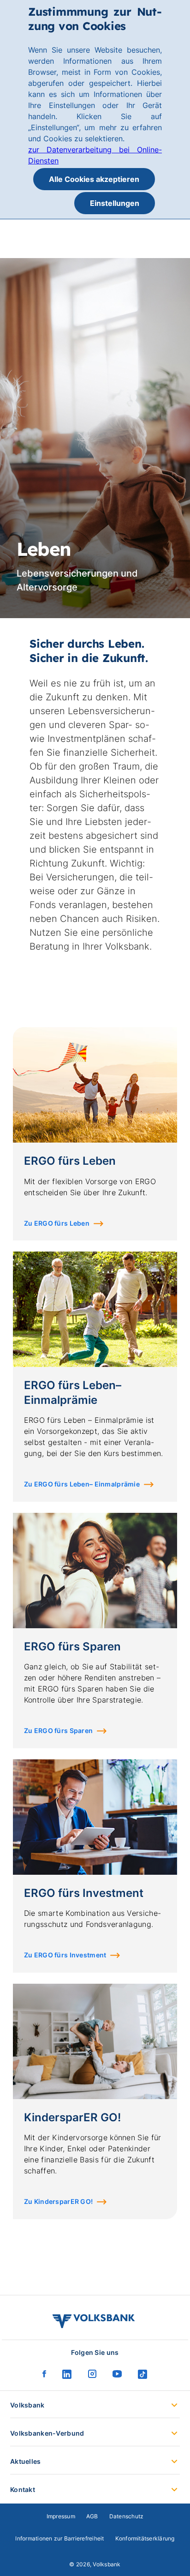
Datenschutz (127, 2516)
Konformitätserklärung (145, 2538)
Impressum (61, 2516)
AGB (92, 2516)
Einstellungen (115, 203)
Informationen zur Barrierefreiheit (59, 2538)
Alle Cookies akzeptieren (94, 179)
